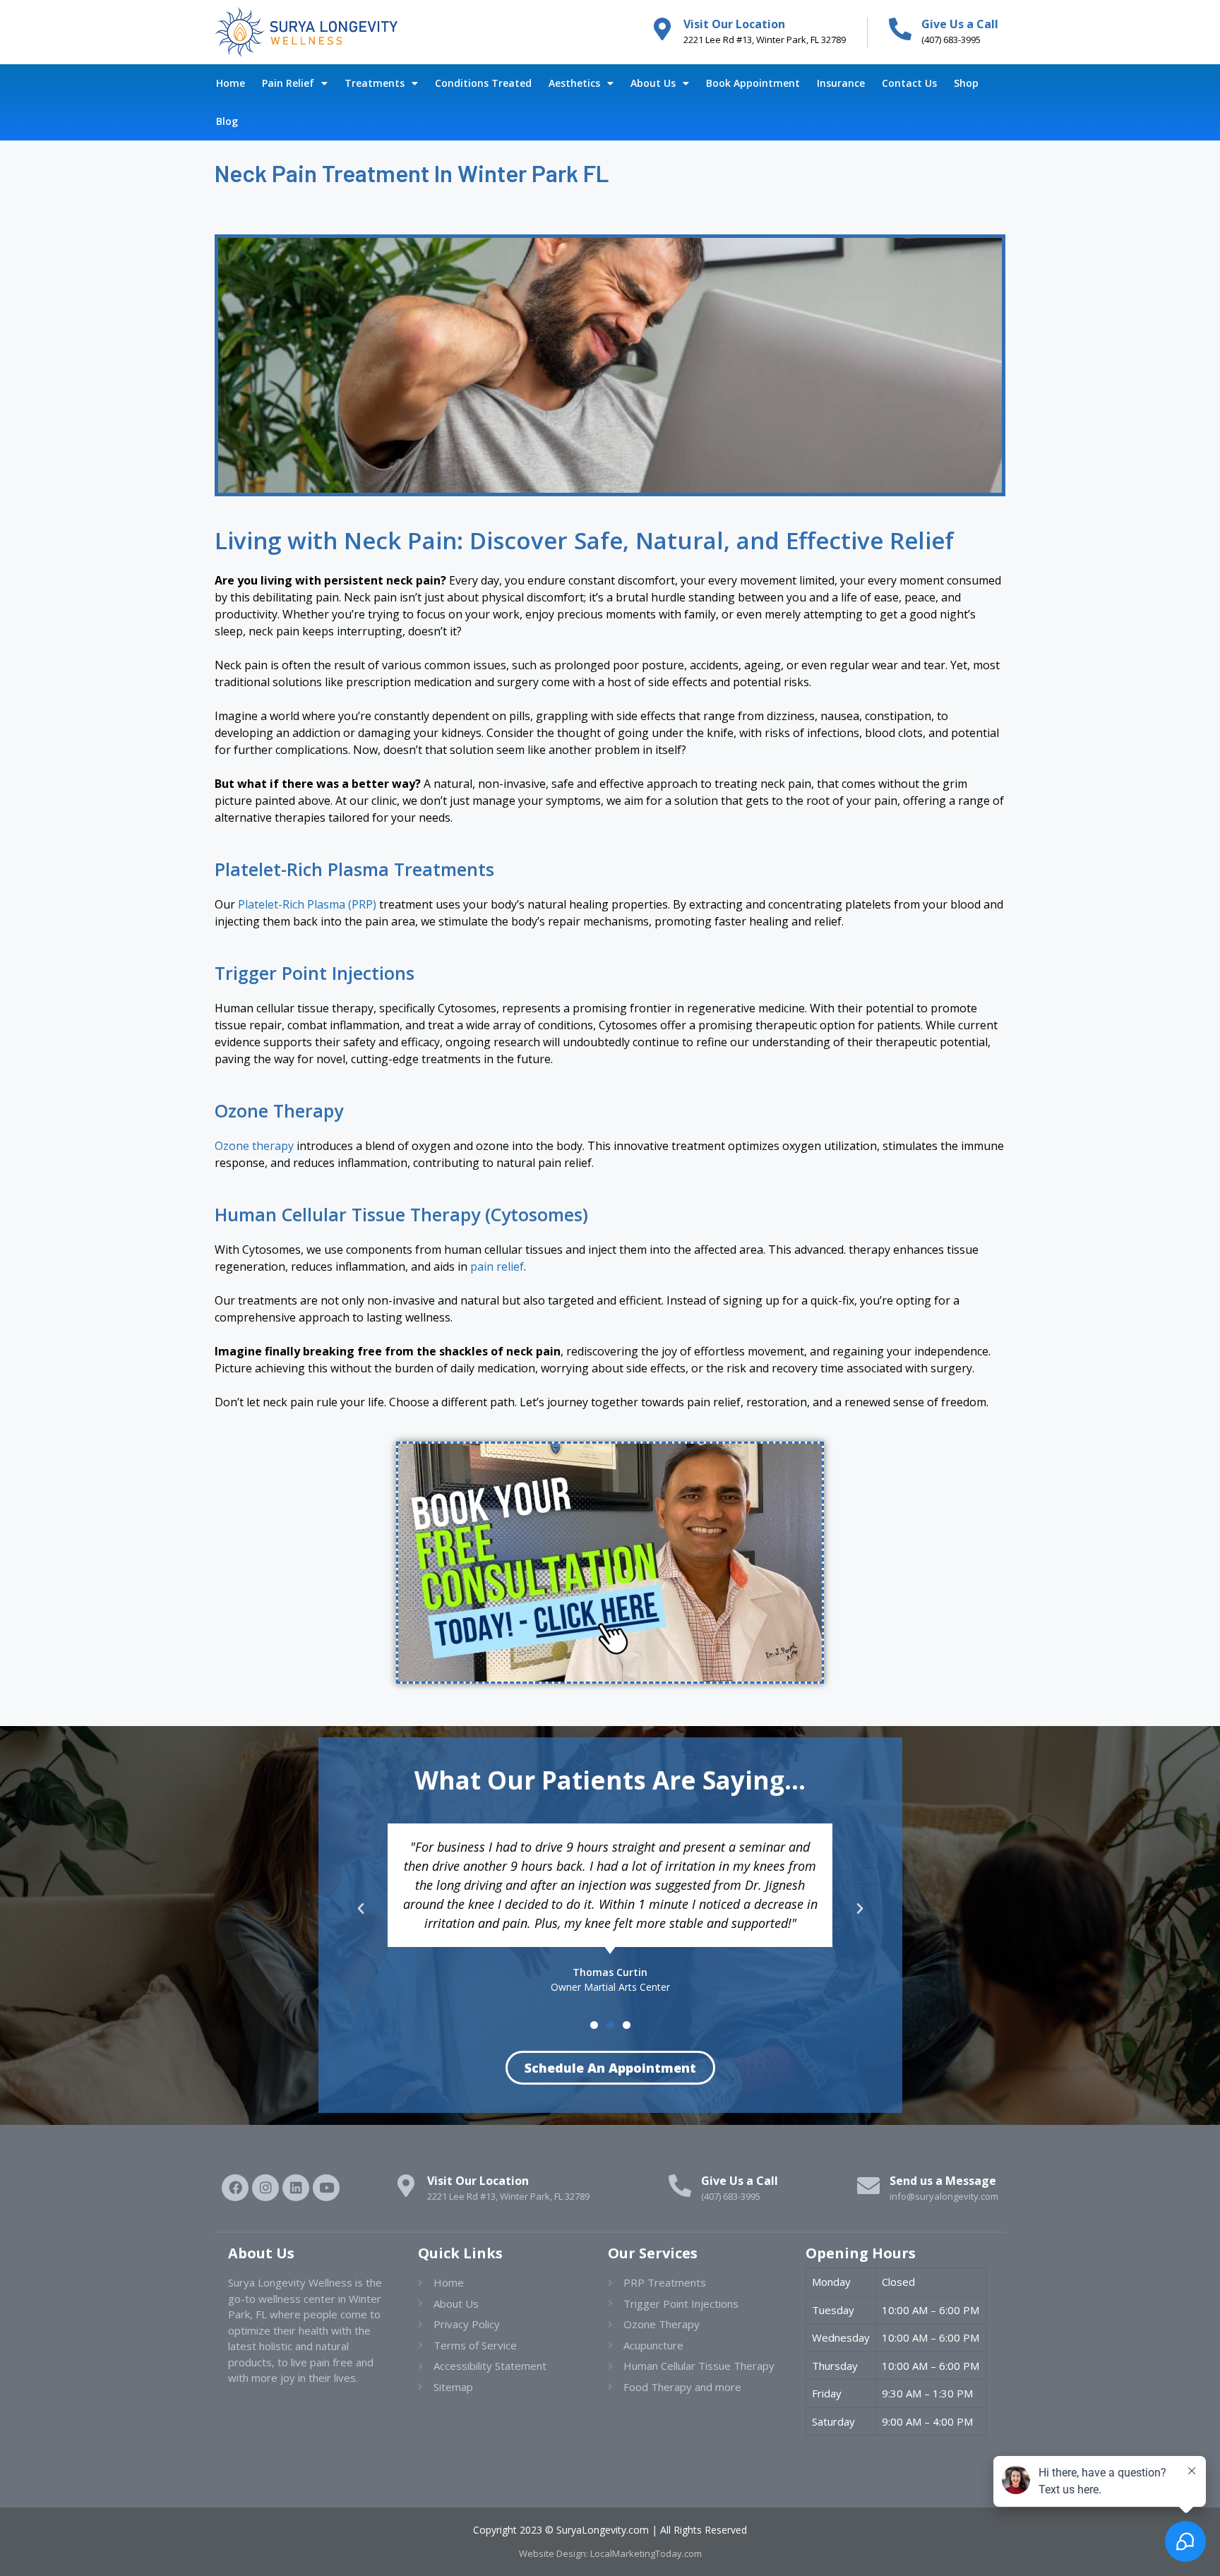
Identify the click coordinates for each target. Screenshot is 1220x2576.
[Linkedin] (296, 2188)
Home (231, 83)
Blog (227, 121)
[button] (361, 1909)
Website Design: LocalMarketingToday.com (610, 2553)
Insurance (841, 83)
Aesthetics (574, 83)
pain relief (497, 1266)
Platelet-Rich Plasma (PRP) (307, 904)
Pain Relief (288, 83)
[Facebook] (235, 2188)
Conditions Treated (483, 83)
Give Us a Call (960, 24)
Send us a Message (943, 2181)
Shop (966, 83)
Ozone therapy (254, 1146)
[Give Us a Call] (900, 29)
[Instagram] (265, 2188)
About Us (653, 83)
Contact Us (909, 83)
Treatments (375, 83)
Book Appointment (753, 83)
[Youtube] (326, 2188)
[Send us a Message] (868, 2186)
